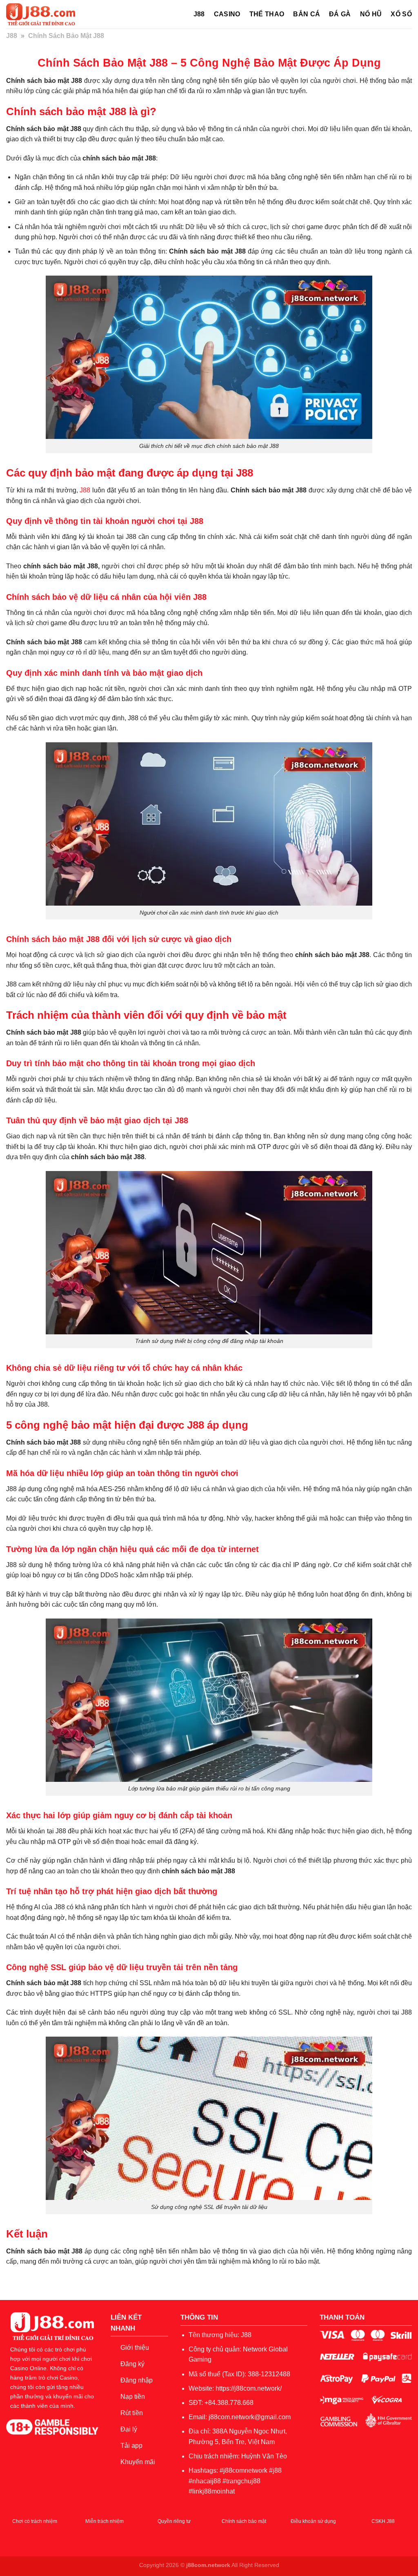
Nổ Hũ (371, 14)
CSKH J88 (383, 2521)
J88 (199, 14)
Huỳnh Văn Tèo (264, 2456)
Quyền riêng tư (174, 2521)
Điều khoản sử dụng (313, 2521)
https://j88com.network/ (249, 2388)
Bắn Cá (307, 14)
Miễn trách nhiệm (104, 2521)
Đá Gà (340, 14)
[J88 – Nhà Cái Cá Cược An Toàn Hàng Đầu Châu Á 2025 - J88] (47, 14)
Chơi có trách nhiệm (35, 2521)
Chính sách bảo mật (244, 2521)
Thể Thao (267, 14)
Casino (227, 14)
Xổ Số (401, 14)
